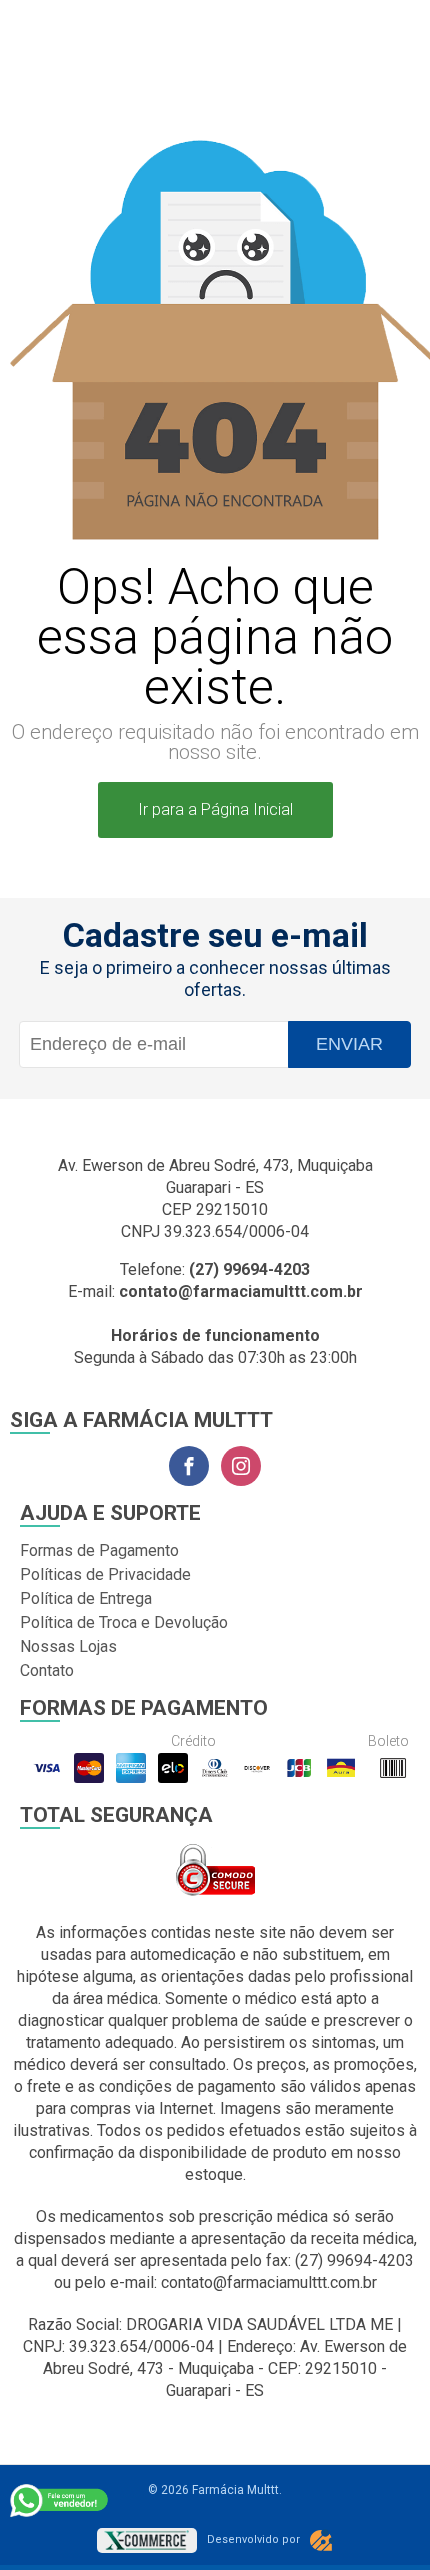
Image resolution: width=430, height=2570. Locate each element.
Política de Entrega (86, 1598)
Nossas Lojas (68, 1646)
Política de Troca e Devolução (124, 1622)
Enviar (349, 1044)
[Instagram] (241, 1466)
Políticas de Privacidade (105, 1574)
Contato (47, 1670)
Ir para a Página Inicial (215, 809)
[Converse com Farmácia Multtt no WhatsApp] (60, 2500)
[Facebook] (189, 1466)
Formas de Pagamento (99, 1550)
